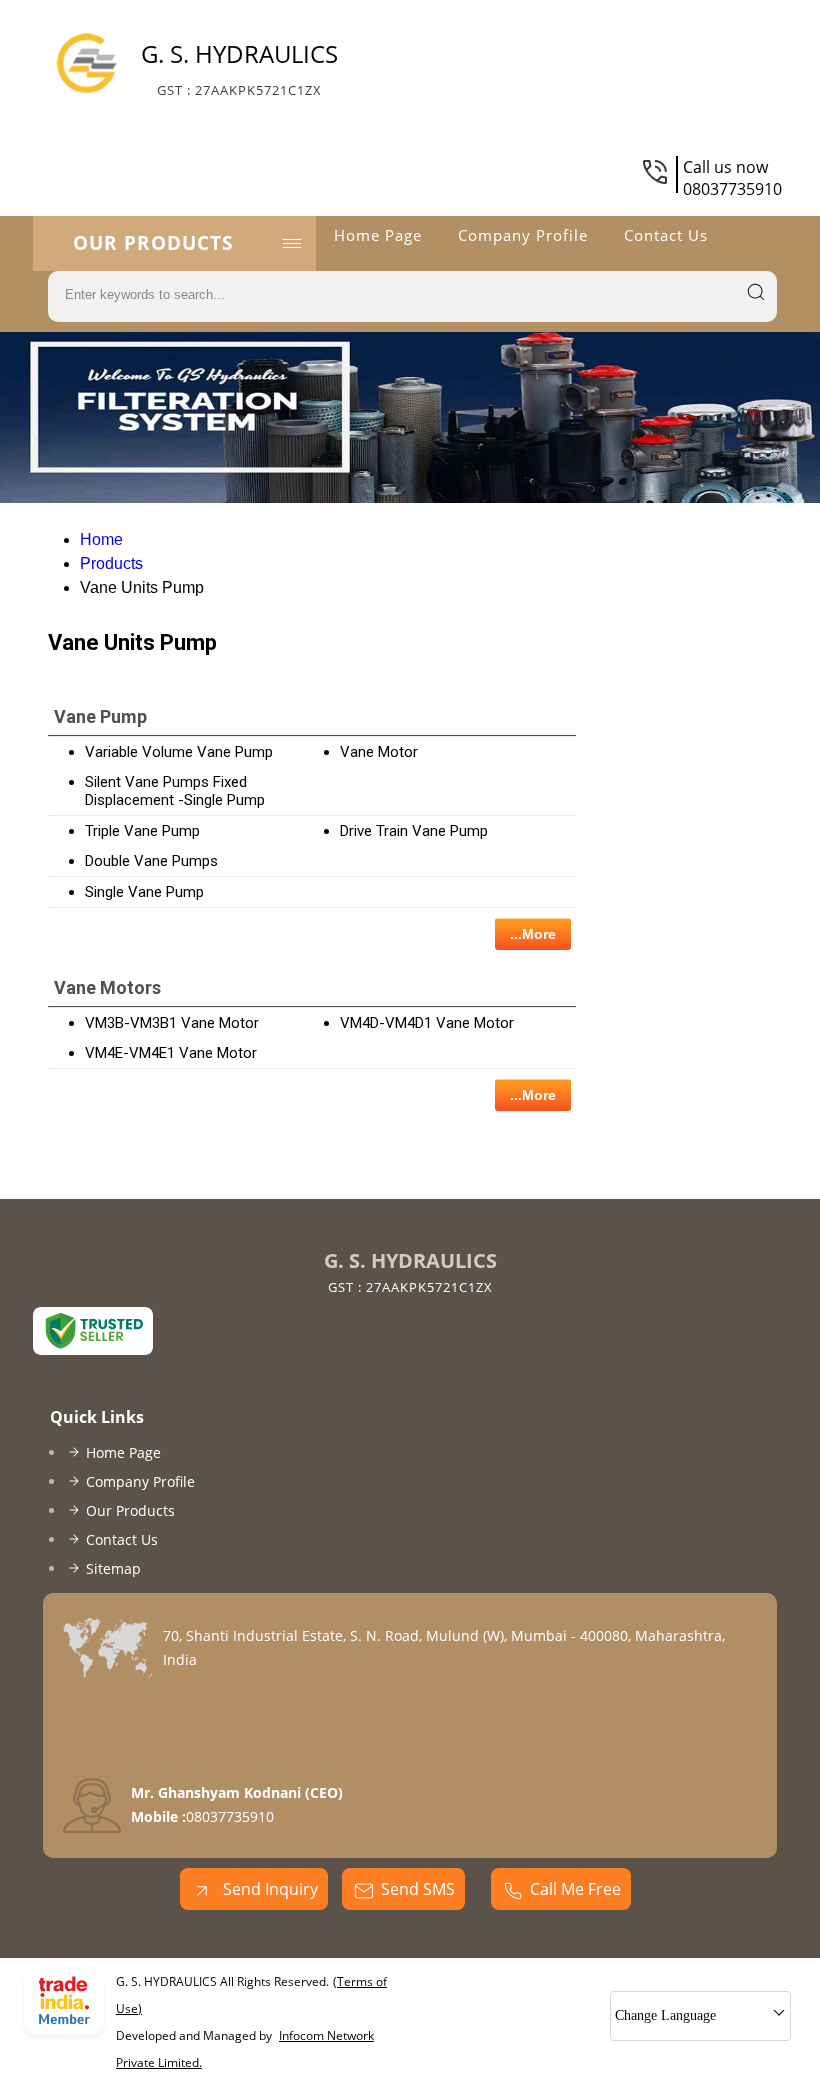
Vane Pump (100, 716)
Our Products (153, 243)
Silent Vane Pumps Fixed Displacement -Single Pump (175, 791)
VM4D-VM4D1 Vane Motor (427, 1023)
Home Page (378, 235)
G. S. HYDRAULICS (239, 68)
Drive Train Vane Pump (414, 831)
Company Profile (523, 235)
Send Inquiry (268, 1889)
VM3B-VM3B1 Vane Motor (172, 1023)
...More (533, 934)
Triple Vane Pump (142, 831)
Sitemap (113, 1568)
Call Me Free (575, 1889)
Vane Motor (379, 752)
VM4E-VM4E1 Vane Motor (171, 1053)
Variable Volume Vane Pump (179, 752)
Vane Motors (107, 987)
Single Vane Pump (144, 892)
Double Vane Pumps (151, 861)
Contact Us (666, 235)
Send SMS (418, 1889)
